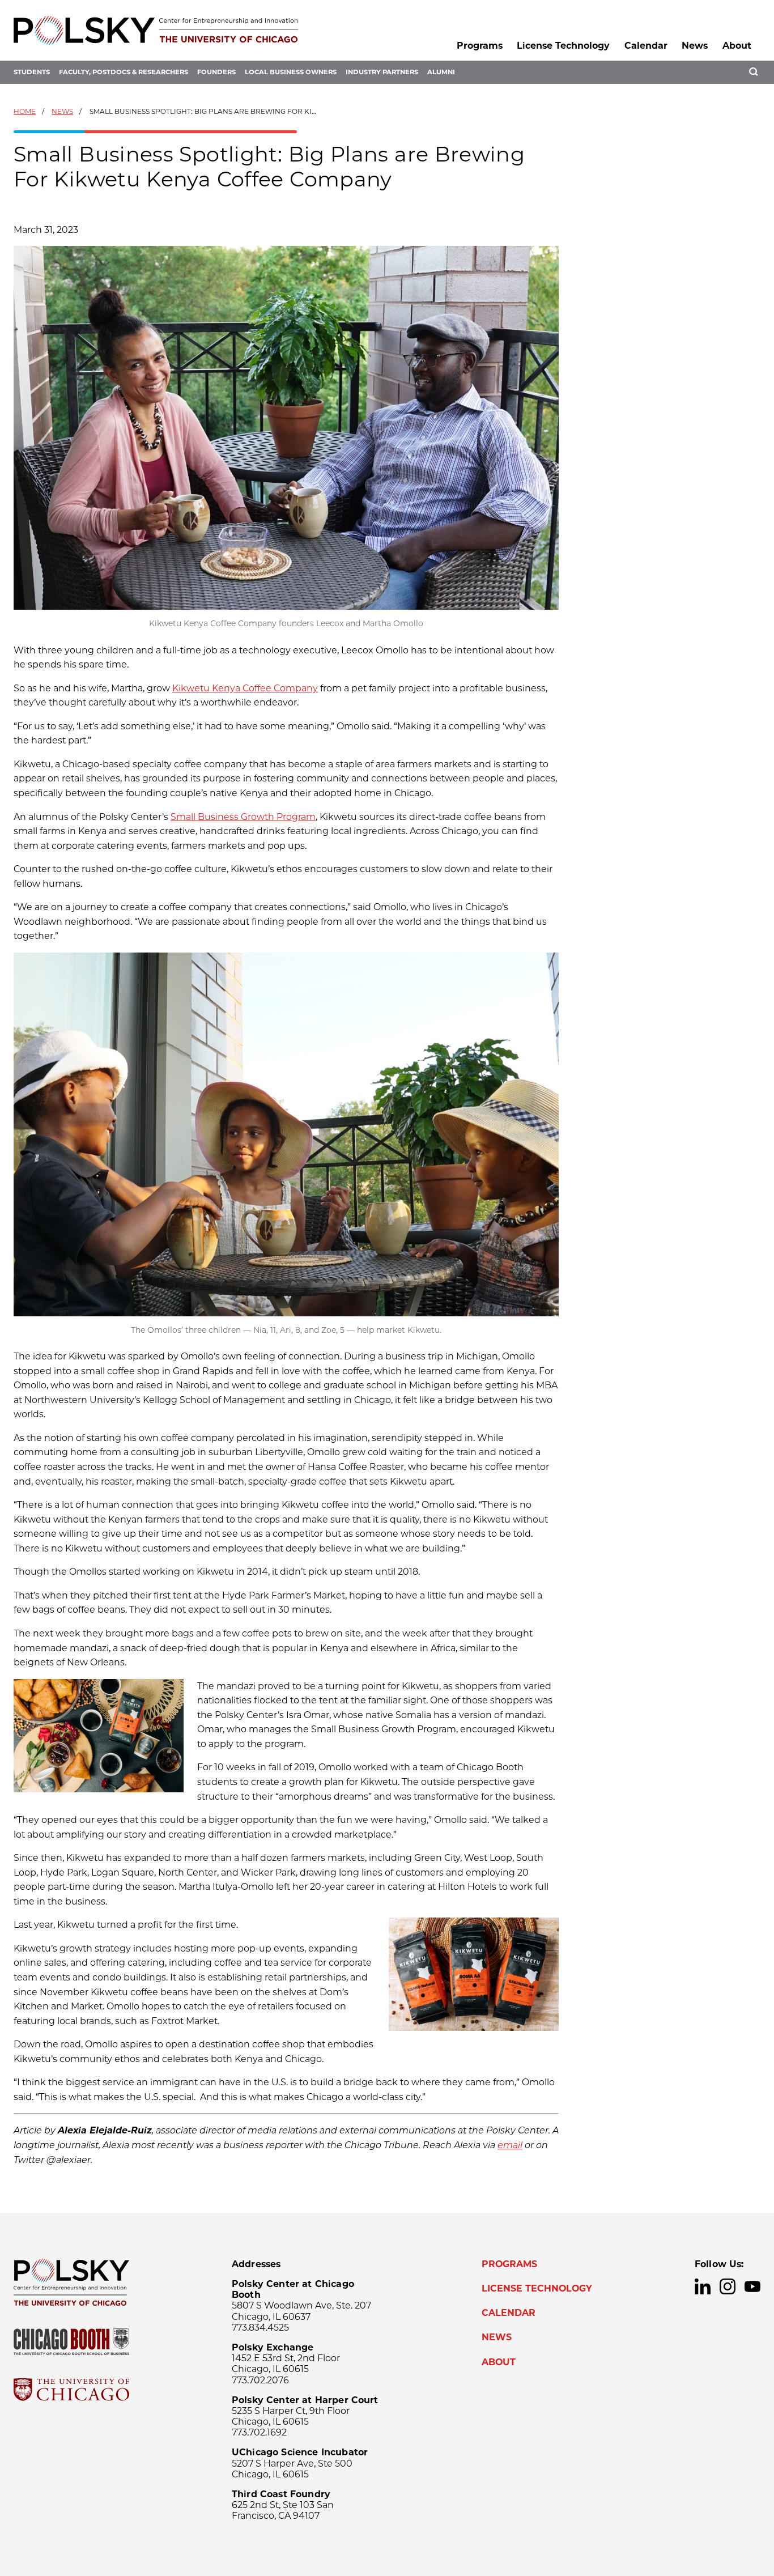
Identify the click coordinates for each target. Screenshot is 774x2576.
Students (32, 72)
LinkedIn (703, 2286)
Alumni (441, 72)
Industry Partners (382, 72)
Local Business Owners (291, 72)
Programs (480, 46)
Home (25, 111)
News (695, 46)
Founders (216, 72)
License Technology (563, 46)
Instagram (728, 2286)
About (737, 46)
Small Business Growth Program (243, 817)
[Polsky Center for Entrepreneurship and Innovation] (156, 30)
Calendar (646, 46)
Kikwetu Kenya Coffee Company (245, 688)
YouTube (752, 2286)
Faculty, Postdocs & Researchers (124, 72)
